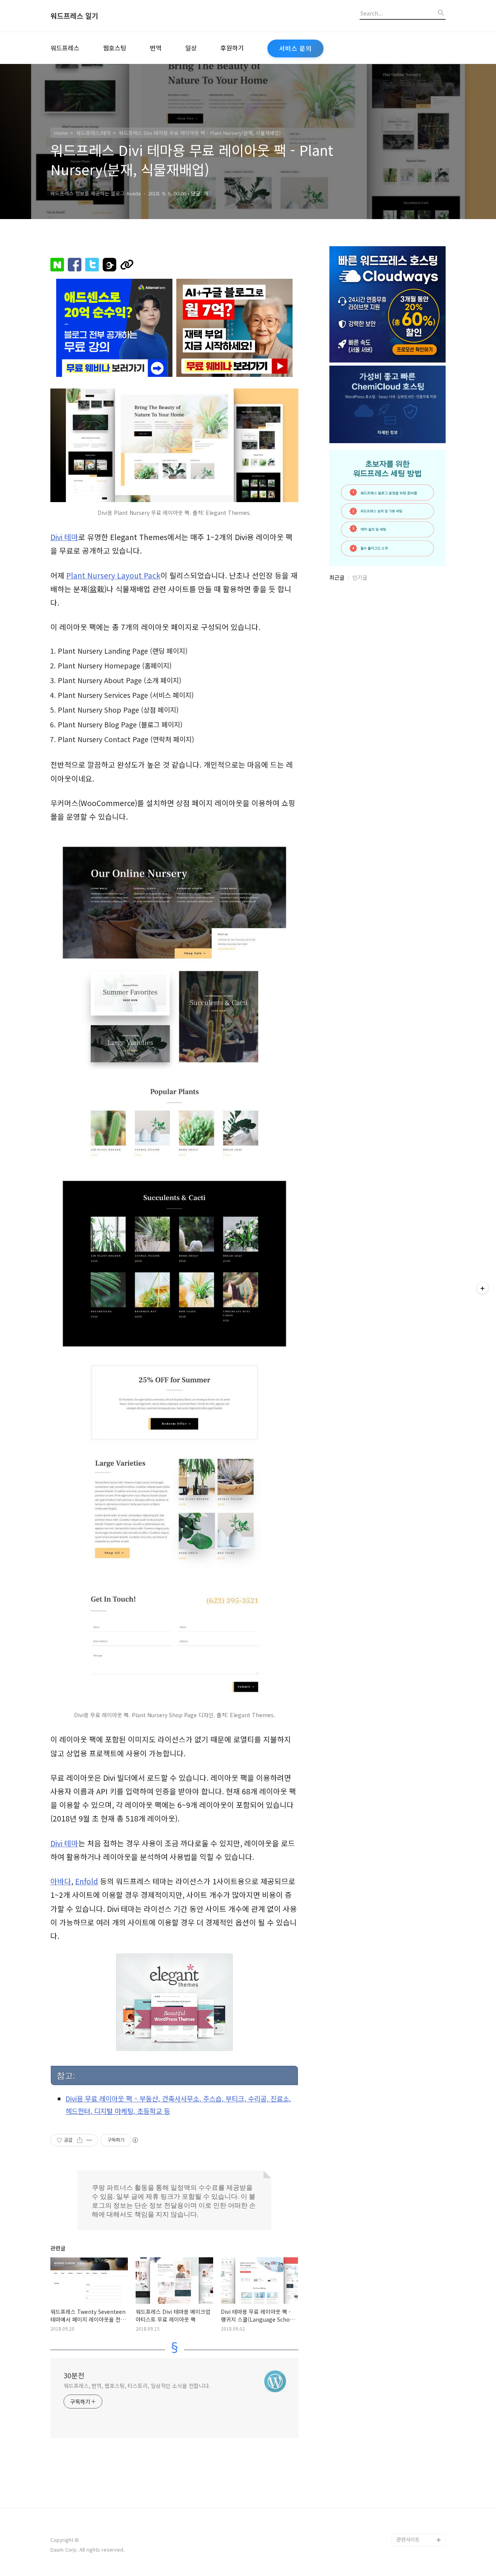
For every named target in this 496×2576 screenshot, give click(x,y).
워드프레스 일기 (74, 16)
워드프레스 (65, 48)
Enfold (87, 1881)
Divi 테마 (64, 537)
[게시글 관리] (89, 2140)
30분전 (74, 2375)
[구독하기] (482, 1288)
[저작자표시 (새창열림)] (135, 2140)
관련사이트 (408, 2539)
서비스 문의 (295, 48)
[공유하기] (80, 2140)
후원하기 (232, 48)
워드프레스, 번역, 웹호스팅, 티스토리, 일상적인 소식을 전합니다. (137, 2386)
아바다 (61, 1881)
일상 (191, 48)
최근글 (337, 577)
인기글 (360, 577)
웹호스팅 (115, 48)
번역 (156, 48)
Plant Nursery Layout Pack (113, 575)
